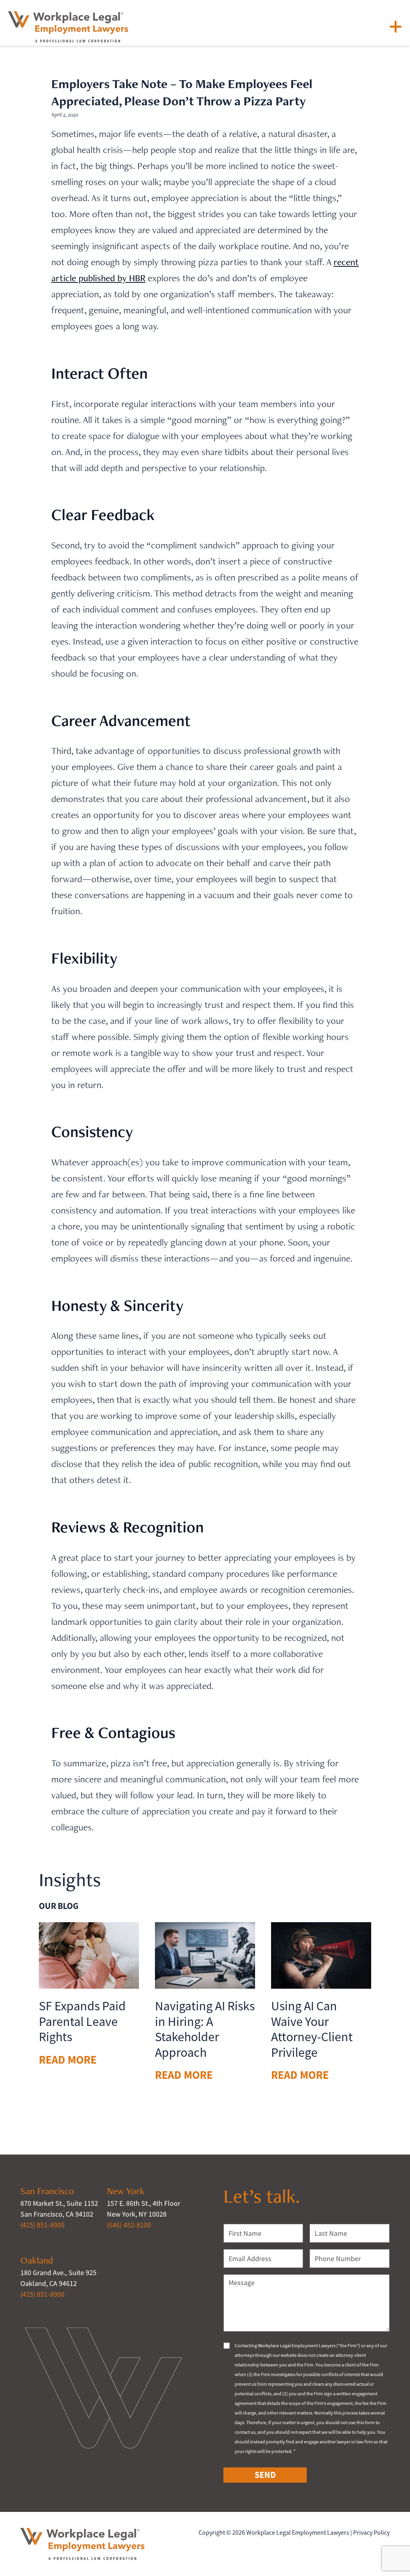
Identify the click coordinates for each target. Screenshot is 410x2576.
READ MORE (68, 2060)
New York (126, 2191)
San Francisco (47, 2191)
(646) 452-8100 (129, 2225)
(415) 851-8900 (42, 2225)
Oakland (37, 2260)
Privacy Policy (371, 2533)
